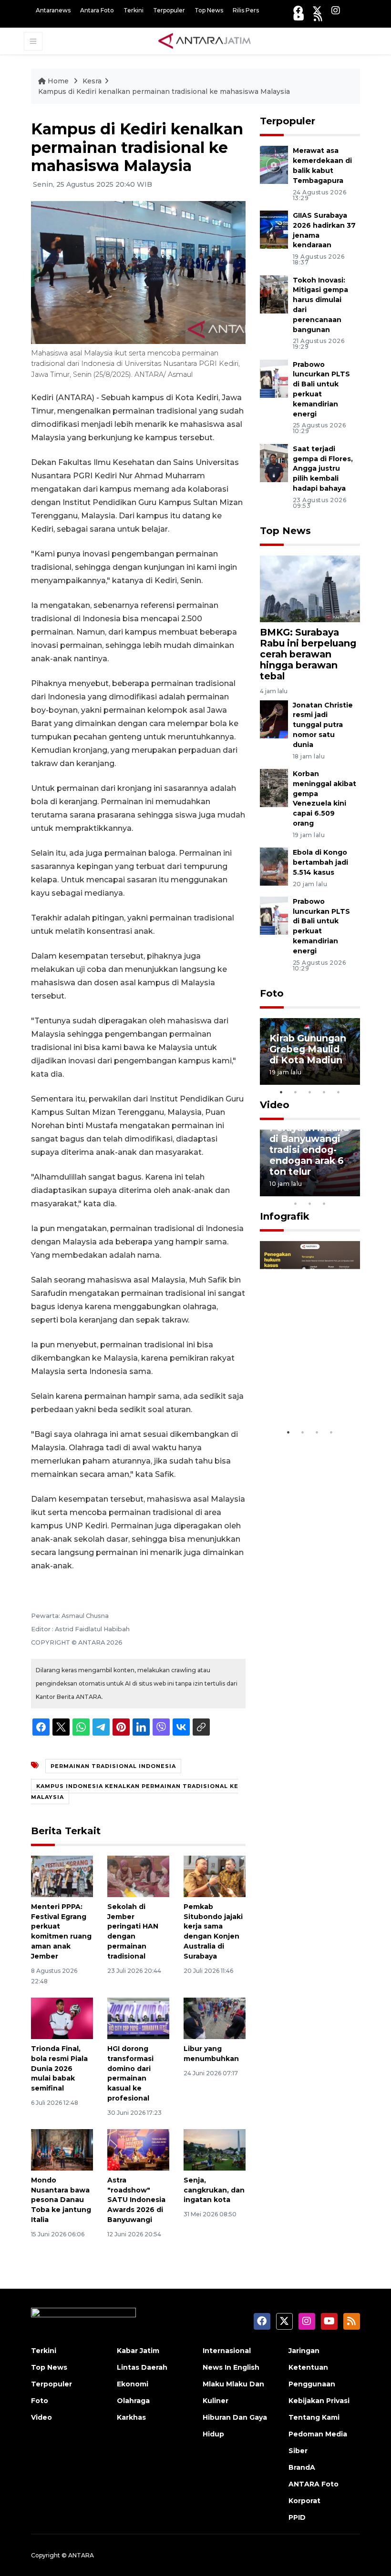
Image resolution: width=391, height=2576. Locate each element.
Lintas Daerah (142, 2367)
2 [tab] (296, 1092)
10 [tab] (324, 1203)
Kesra (92, 81)
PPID (297, 2517)
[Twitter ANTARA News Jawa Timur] (317, 10)
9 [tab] (310, 1203)
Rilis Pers (246, 10)
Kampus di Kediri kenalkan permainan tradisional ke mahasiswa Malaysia (164, 91)
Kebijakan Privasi (319, 2401)
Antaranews (53, 10)
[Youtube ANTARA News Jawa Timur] (299, 17)
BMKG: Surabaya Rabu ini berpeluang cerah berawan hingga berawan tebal (308, 654)
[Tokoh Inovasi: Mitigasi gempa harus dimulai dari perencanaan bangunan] (274, 294)
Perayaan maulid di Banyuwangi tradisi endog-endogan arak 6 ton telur (309, 1150)
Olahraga (133, 2401)
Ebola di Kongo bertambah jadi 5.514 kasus (320, 862)
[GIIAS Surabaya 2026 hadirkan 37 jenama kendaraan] (274, 229)
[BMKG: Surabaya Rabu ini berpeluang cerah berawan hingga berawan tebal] (310, 588)
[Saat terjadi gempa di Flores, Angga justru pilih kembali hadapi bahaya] (274, 462)
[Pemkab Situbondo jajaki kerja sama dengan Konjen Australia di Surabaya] (215, 1876)
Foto (272, 993)
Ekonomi (133, 2384)
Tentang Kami (314, 2417)
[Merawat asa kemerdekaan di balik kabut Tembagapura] (274, 165)
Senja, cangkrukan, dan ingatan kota (214, 2190)
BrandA (302, 2467)
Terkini (134, 10)
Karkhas (131, 2417)
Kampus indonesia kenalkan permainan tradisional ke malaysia (135, 1791)
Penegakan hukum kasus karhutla (301, 1389)
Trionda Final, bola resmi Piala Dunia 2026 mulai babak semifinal (59, 2068)
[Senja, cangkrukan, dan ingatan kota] (215, 2149)
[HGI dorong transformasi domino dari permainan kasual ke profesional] (138, 2018)
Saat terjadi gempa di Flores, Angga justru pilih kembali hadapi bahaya (323, 469)
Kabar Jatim (138, 2351)
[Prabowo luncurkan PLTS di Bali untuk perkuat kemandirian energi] (274, 378)
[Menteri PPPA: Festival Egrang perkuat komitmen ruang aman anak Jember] (62, 1876)
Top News (209, 10)
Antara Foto (97, 10)
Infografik (285, 1216)
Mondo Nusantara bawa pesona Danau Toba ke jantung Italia (61, 2200)
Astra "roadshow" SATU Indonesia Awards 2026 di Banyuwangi (136, 2200)
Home (58, 81)
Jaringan (304, 2351)
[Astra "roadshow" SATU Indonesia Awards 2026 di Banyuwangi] (138, 2149)
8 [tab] (296, 1203)
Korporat (304, 2501)
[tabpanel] (310, 1051)
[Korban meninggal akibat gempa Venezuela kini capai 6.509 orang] (274, 787)
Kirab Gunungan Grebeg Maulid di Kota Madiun (308, 1049)
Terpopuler (169, 10)
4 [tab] (324, 1092)
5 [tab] (339, 1092)
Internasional (227, 2351)
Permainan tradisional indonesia (113, 1766)
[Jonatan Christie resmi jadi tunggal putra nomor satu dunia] (274, 719)
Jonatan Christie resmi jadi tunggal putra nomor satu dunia (323, 725)
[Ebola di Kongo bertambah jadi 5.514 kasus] (274, 866)
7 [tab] (353, 1191)
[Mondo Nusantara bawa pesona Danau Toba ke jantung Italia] (62, 2149)
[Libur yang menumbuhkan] (215, 2018)
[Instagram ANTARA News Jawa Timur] (336, 10)
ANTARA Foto (314, 2484)
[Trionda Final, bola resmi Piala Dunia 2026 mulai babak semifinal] (62, 2018)
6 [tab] (339, 1191)
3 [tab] (310, 1092)
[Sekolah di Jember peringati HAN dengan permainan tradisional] (138, 1876)
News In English (231, 2367)
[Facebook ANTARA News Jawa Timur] (298, 10)
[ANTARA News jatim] (205, 40)
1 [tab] (281, 1092)
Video (275, 1105)
